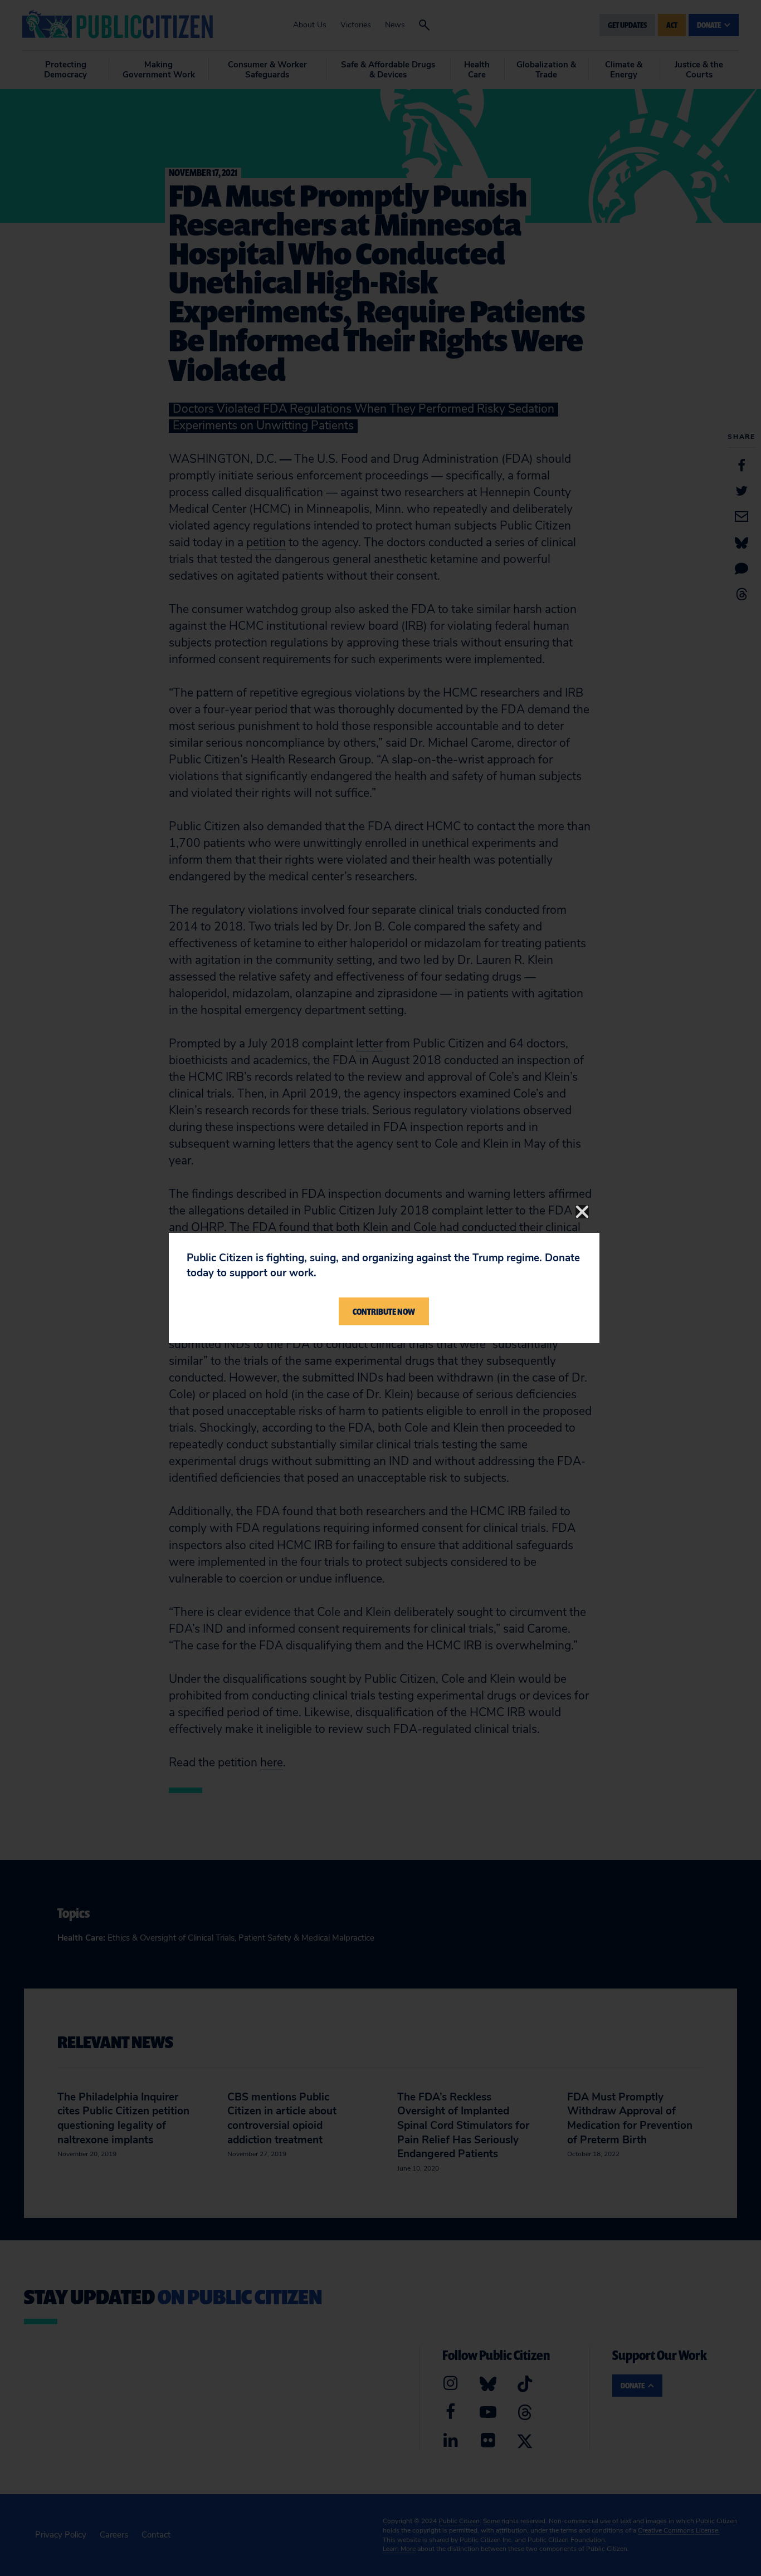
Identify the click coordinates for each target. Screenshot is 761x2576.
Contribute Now (384, 1311)
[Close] (582, 1212)
